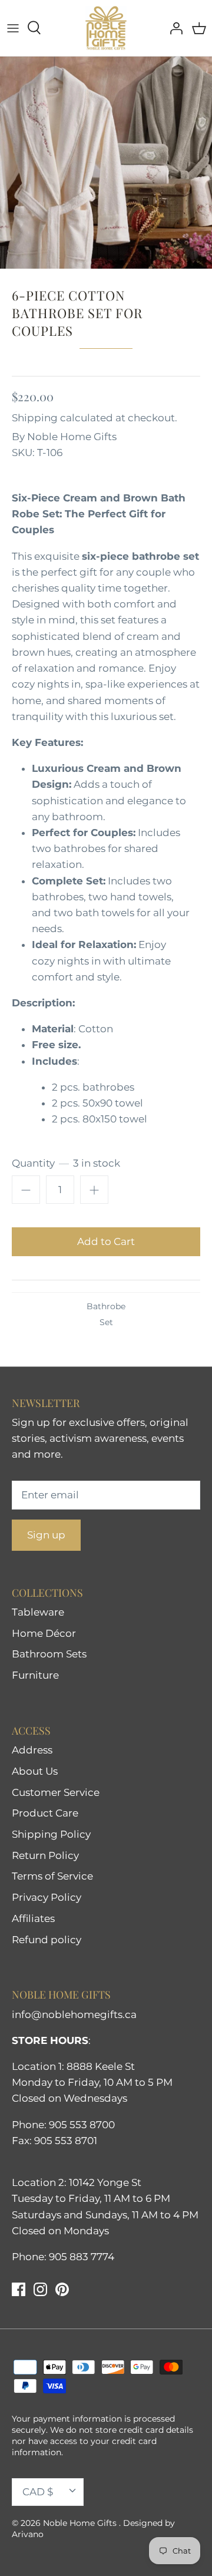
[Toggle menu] (13, 28)
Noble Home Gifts (72, 437)
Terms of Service (52, 1876)
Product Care (45, 1813)
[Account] (173, 28)
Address (32, 1750)
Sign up (46, 1535)
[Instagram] (40, 2289)
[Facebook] (19, 2289)
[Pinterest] (62, 2289)
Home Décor (44, 1633)
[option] (106, 163)
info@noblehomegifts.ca (74, 2014)
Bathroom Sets (49, 1654)
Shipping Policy (51, 1834)
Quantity (66, 1163)
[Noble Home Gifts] (106, 28)
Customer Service (56, 1792)
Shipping (35, 418)
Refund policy (47, 1940)
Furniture (35, 1675)
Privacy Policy (47, 1897)
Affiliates (33, 1918)
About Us (35, 1771)
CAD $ (38, 2492)
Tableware (38, 1612)
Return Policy (45, 1855)
